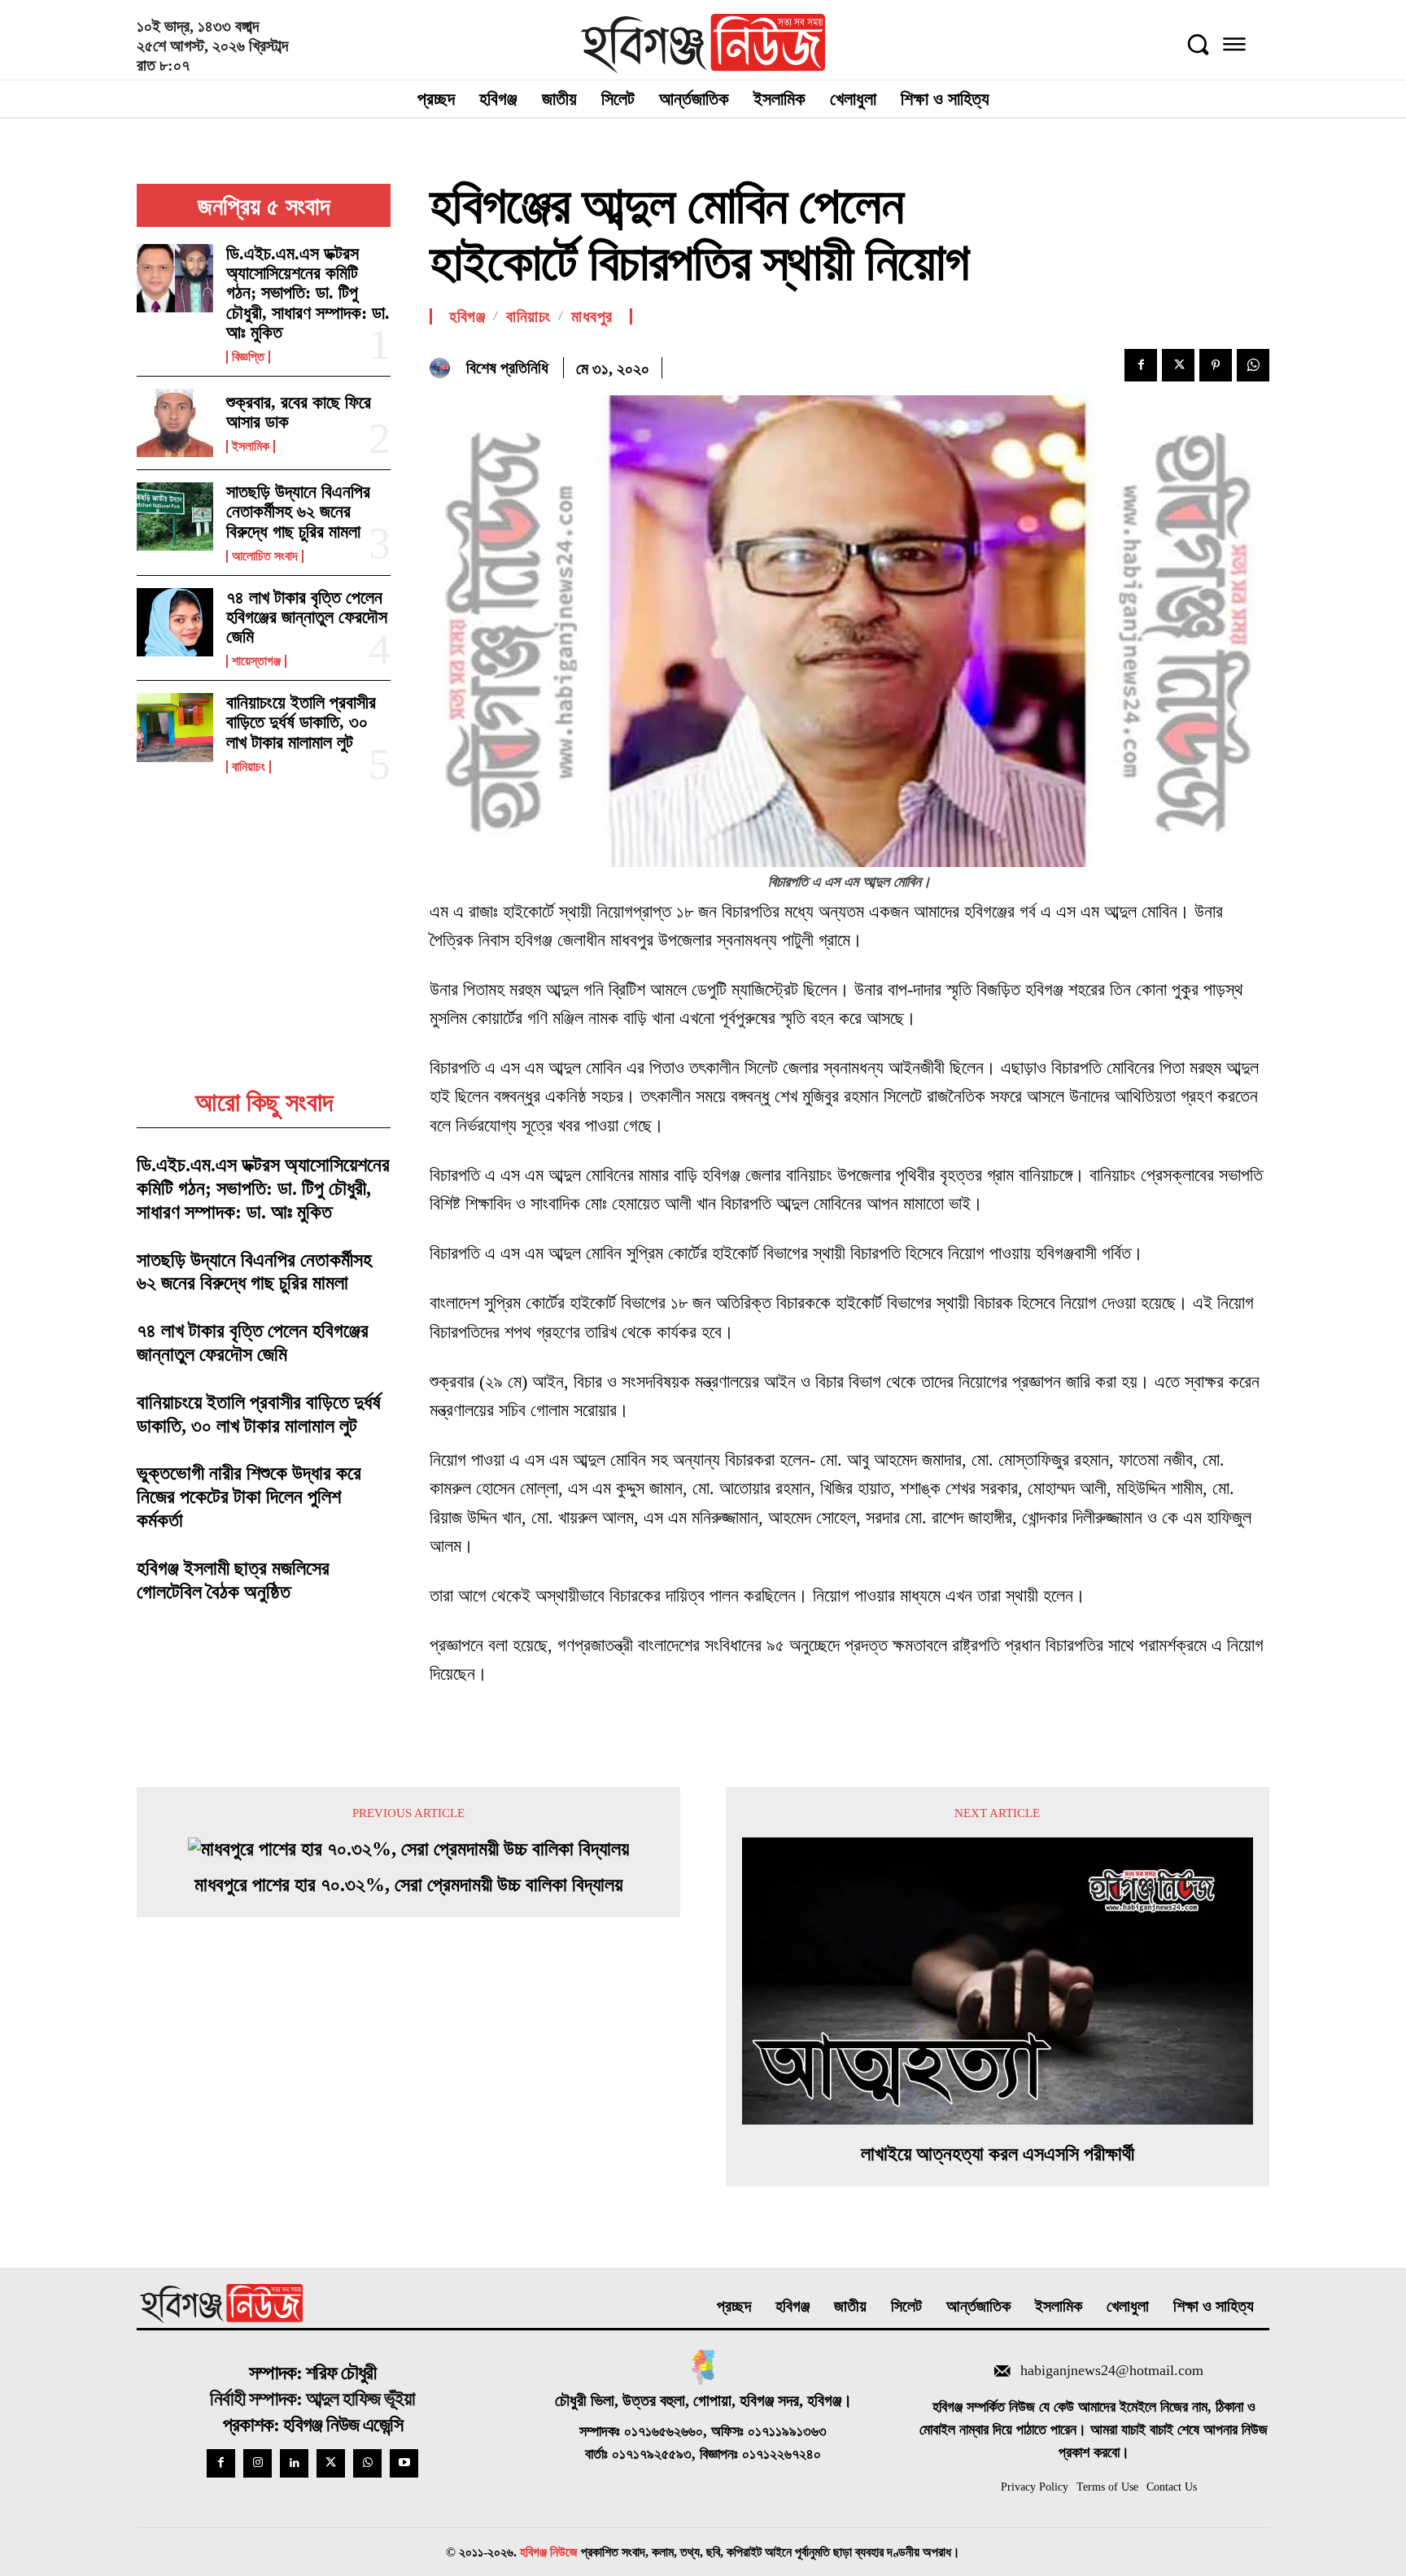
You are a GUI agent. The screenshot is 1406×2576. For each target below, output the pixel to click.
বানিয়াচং (249, 767)
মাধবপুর (592, 316)
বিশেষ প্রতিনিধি (507, 368)
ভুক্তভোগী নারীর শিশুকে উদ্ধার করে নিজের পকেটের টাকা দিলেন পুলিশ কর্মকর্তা (249, 1497)
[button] (1198, 44)
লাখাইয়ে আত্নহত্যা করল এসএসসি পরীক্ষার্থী (998, 2154)
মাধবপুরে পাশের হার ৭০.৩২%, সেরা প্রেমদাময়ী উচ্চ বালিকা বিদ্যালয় (408, 1885)
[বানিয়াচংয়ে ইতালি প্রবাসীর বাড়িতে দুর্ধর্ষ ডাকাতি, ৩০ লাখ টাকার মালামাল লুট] (175, 727)
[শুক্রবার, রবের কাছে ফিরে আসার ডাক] (175, 423)
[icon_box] (1094, 2373)
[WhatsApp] (1253, 365)
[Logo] (703, 44)
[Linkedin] (294, 2463)
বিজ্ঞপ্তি (248, 357)
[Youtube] (404, 2463)
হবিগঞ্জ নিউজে (549, 2552)
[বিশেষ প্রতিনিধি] (444, 368)
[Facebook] (1141, 365)
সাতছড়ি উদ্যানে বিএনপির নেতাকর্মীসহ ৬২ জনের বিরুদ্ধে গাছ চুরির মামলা (298, 511)
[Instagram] (258, 2463)
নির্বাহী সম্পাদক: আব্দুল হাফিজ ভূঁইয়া (312, 2399)
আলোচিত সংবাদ (265, 556)
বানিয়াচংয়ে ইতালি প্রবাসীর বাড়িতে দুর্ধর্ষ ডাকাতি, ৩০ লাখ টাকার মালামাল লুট (301, 722)
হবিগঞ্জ (467, 316)
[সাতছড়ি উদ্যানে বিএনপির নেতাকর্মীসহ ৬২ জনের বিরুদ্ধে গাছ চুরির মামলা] (175, 517)
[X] (1178, 365)
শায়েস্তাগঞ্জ (256, 661)
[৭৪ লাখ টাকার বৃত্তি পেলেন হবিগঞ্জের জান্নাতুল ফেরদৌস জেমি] (175, 622)
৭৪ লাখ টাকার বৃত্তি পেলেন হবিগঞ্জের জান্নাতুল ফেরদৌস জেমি (307, 617)
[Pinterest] (1216, 365)
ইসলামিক (251, 447)
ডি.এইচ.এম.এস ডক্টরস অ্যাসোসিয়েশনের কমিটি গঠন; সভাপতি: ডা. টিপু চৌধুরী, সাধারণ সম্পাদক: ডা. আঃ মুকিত (308, 293)
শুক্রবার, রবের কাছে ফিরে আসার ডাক (299, 412)
